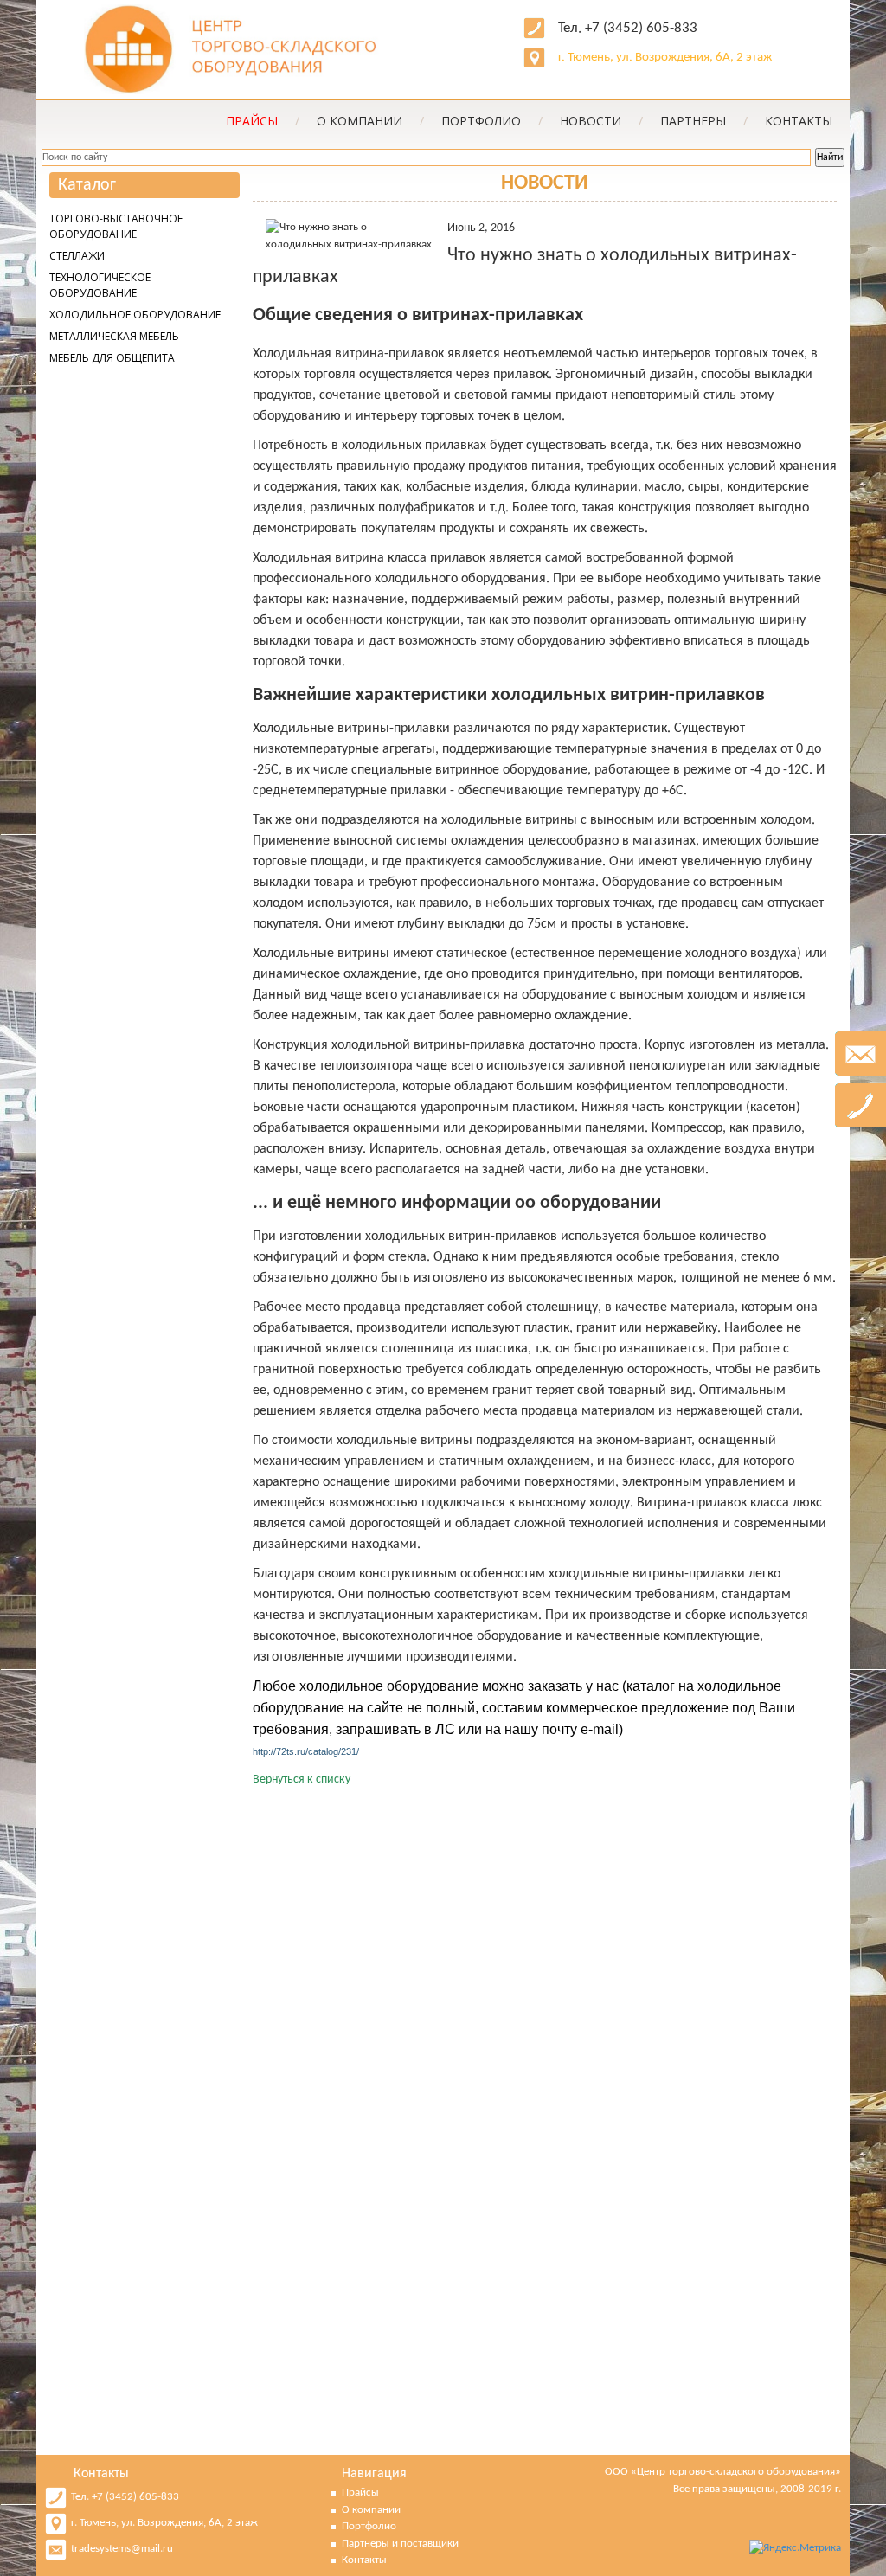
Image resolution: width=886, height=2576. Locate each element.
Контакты (799, 121)
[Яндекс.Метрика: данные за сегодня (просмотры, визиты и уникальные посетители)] (795, 2548)
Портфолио (492, 121)
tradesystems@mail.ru (122, 2549)
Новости (601, 121)
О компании (370, 121)
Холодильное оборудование (135, 315)
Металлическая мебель (114, 336)
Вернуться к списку (302, 1779)
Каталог (87, 185)
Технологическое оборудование (100, 285)
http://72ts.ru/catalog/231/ (306, 1751)
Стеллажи (77, 256)
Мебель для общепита (112, 358)
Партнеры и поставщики (400, 2544)
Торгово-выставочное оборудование (116, 226)
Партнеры (704, 121)
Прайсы (360, 2492)
